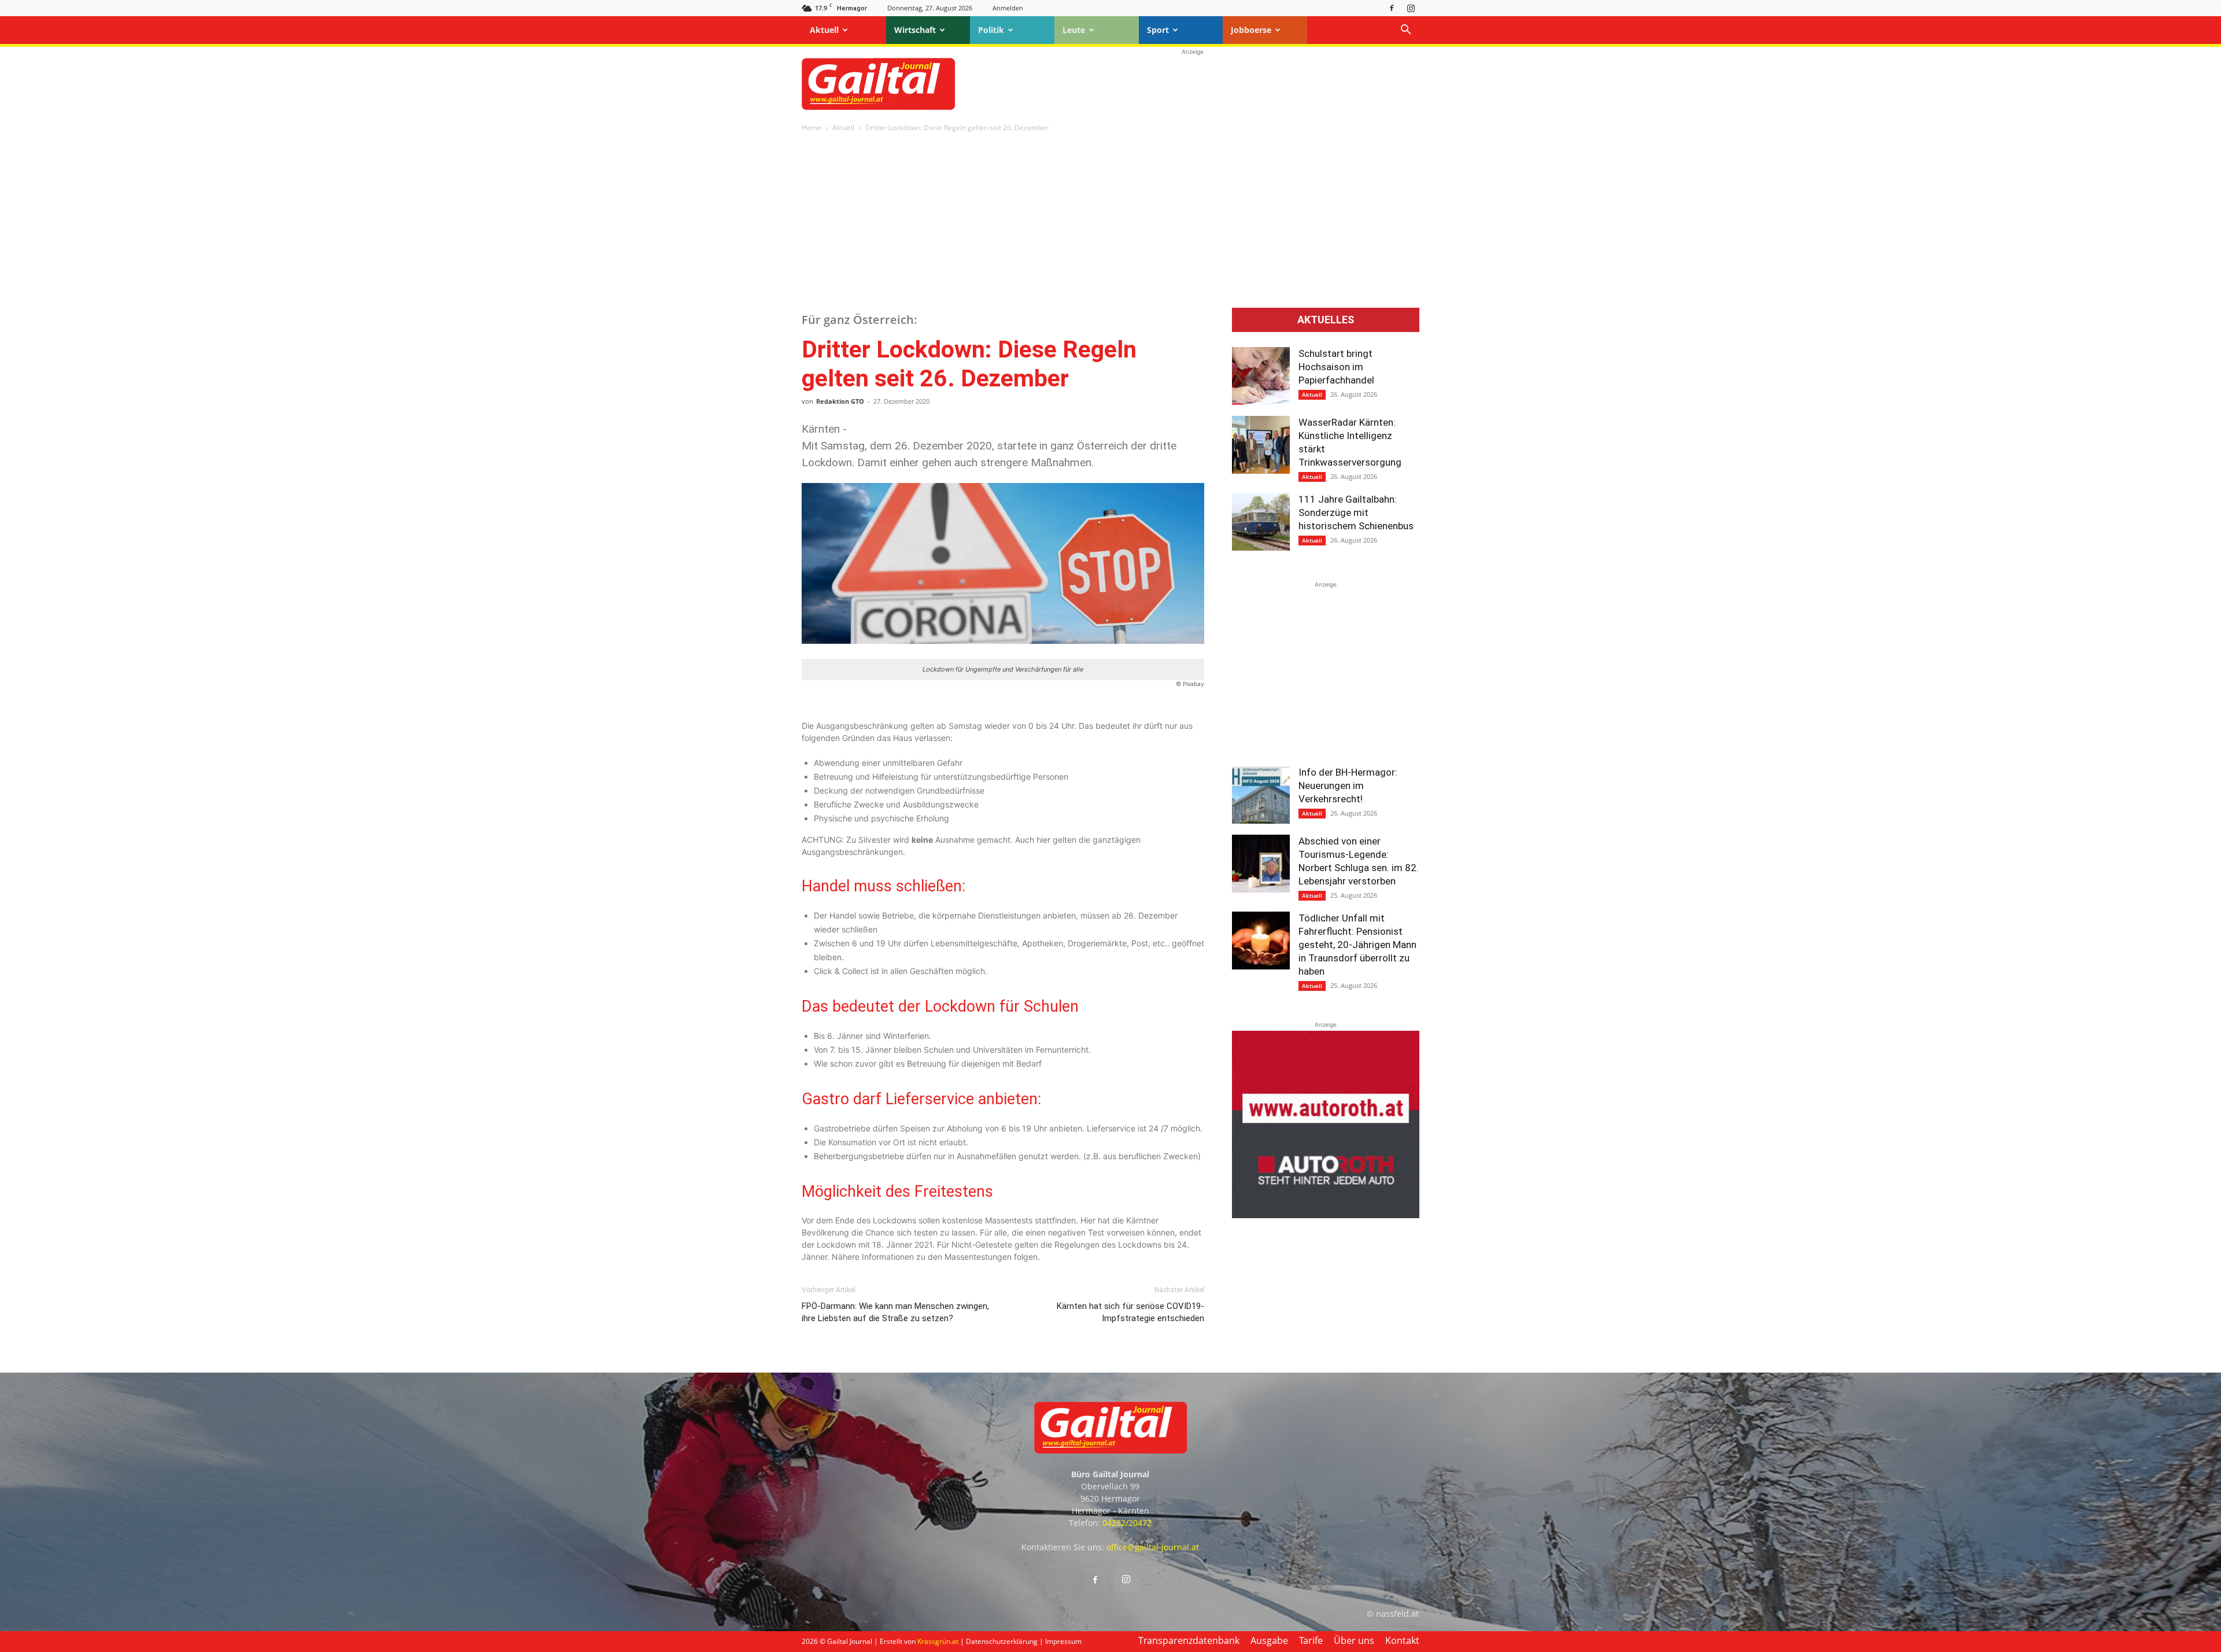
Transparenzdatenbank (1189, 1640)
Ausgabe (1269, 1640)
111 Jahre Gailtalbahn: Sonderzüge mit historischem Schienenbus (1356, 512)
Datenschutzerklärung (1002, 1641)
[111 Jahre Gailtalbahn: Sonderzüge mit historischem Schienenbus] (1261, 522)
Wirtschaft (915, 30)
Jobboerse (1251, 30)
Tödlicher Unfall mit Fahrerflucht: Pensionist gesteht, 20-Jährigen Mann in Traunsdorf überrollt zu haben (1357, 945)
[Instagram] (1411, 8)
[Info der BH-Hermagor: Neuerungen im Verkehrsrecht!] (1261, 795)
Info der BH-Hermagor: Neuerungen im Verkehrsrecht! (1348, 786)
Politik (991, 30)
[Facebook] (1392, 8)
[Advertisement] (1193, 84)
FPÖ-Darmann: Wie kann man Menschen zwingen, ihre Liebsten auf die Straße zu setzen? (895, 1312)
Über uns (1354, 1640)
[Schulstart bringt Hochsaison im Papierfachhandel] (1261, 376)
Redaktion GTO (840, 401)
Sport (1158, 30)
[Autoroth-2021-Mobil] (1326, 1215)
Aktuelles (1326, 320)
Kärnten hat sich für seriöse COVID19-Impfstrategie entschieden (1130, 1312)
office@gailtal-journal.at (1153, 1547)
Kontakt (1402, 1640)
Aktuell (824, 30)
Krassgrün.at (938, 1641)
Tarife (1311, 1640)
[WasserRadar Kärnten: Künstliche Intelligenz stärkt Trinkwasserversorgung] (1261, 445)
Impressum (1063, 1641)
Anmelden (1008, 8)
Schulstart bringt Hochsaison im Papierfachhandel (1336, 367)
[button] (1405, 31)
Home (811, 128)
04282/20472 (1127, 1523)
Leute (1074, 30)
